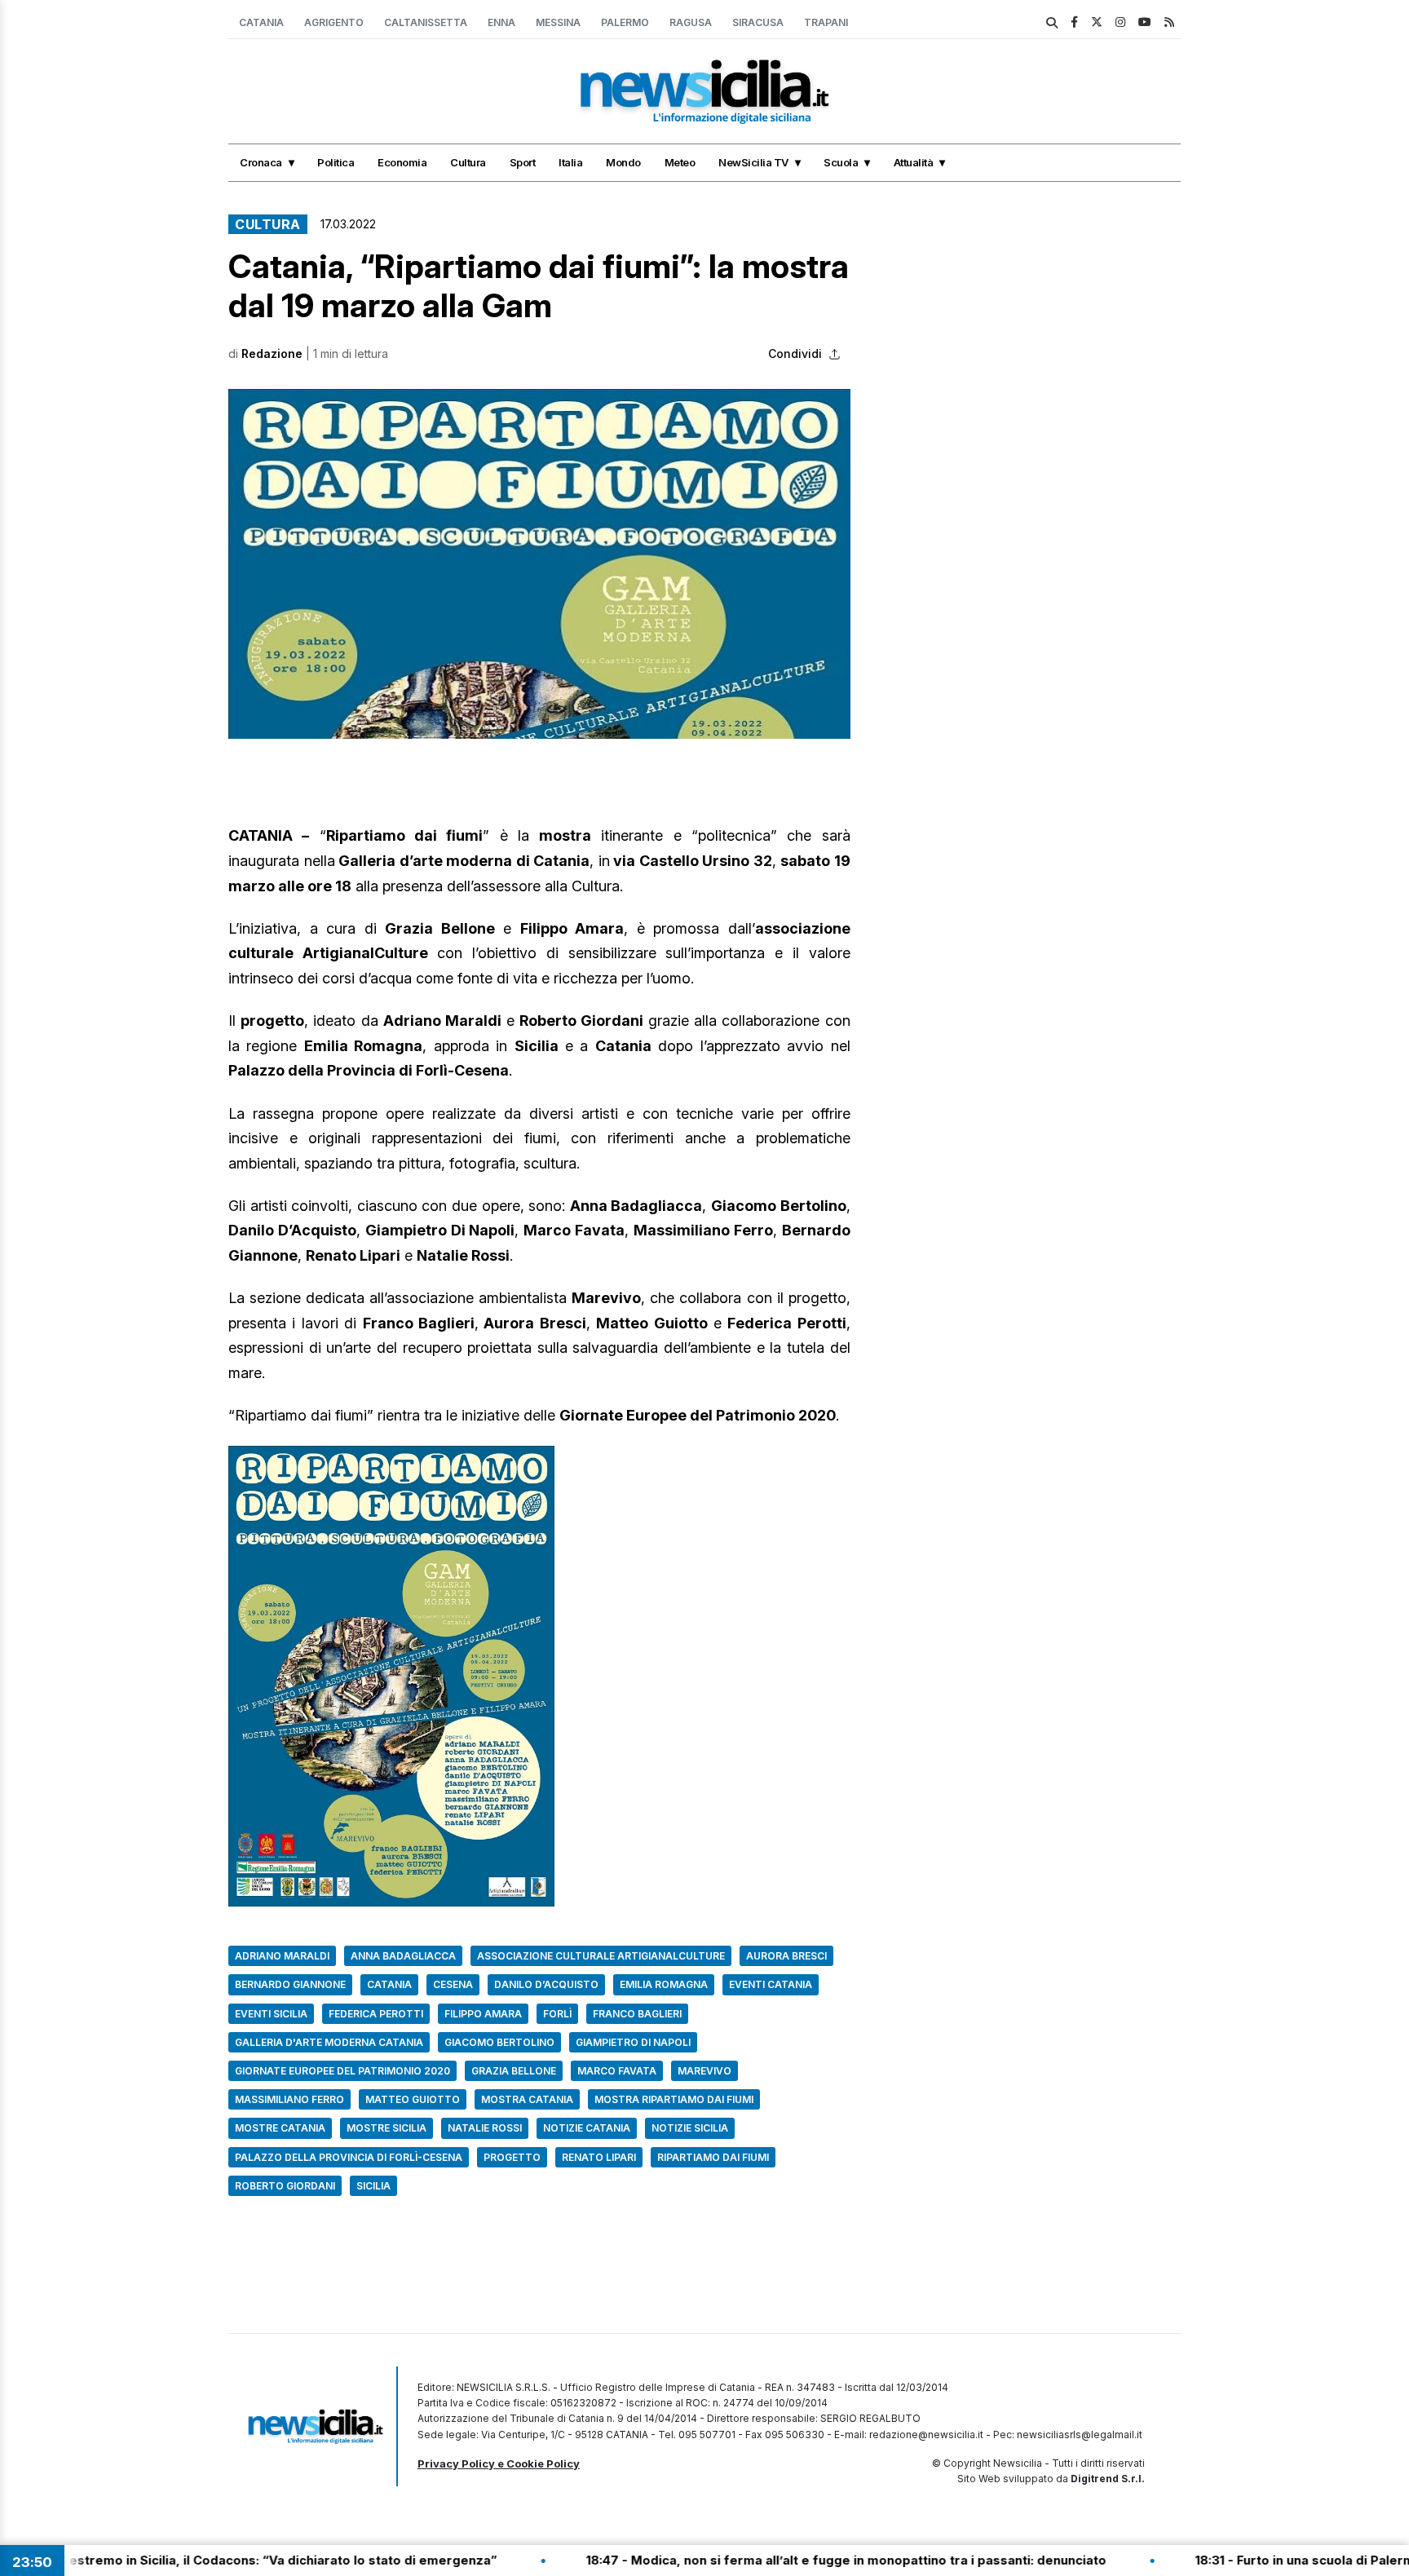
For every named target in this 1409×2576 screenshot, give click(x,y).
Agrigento (334, 22)
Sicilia (373, 2186)
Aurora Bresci (786, 1956)
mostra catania (527, 2099)
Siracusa (758, 22)
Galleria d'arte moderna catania (329, 2042)
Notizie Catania (587, 2128)
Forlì (557, 2014)
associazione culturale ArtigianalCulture (601, 1956)
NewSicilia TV (753, 162)
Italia (570, 162)
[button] (539, 564)
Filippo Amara (483, 2014)
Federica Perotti (376, 2014)
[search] (1052, 23)
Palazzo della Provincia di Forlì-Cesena (349, 2157)
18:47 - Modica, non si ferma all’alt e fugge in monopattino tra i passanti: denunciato (753, 2560)
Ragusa (691, 22)
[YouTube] (1145, 22)
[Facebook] (1074, 22)
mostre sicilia (386, 2128)
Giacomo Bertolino (499, 2042)
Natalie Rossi (485, 2128)
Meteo (680, 162)
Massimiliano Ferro (289, 2099)
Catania (261, 22)
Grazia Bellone (514, 2071)
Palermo (625, 22)
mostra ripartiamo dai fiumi (674, 2099)
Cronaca (261, 162)
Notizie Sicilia (690, 2128)
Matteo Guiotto (413, 2099)
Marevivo (704, 2071)
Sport (523, 162)
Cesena (453, 1984)
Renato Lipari (599, 2157)
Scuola (841, 162)
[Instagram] (1120, 22)
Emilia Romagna (664, 1984)
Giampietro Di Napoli (633, 2042)
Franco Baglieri (637, 2014)
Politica (336, 162)
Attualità (914, 162)
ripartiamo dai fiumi (713, 2157)
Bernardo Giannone (290, 1984)
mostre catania (280, 2128)
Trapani (826, 22)
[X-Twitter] (1097, 22)
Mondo (623, 162)
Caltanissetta (426, 22)
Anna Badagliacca (403, 1956)
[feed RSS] (1169, 22)
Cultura (468, 162)
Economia (402, 162)
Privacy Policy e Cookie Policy (499, 2463)
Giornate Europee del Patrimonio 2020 (342, 2071)
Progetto (512, 2157)
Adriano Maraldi (282, 1956)
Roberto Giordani (285, 2186)
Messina (558, 22)
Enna (501, 22)
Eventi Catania (771, 1984)
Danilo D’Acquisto (546, 1984)
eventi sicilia (271, 2014)
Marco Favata (617, 2071)
